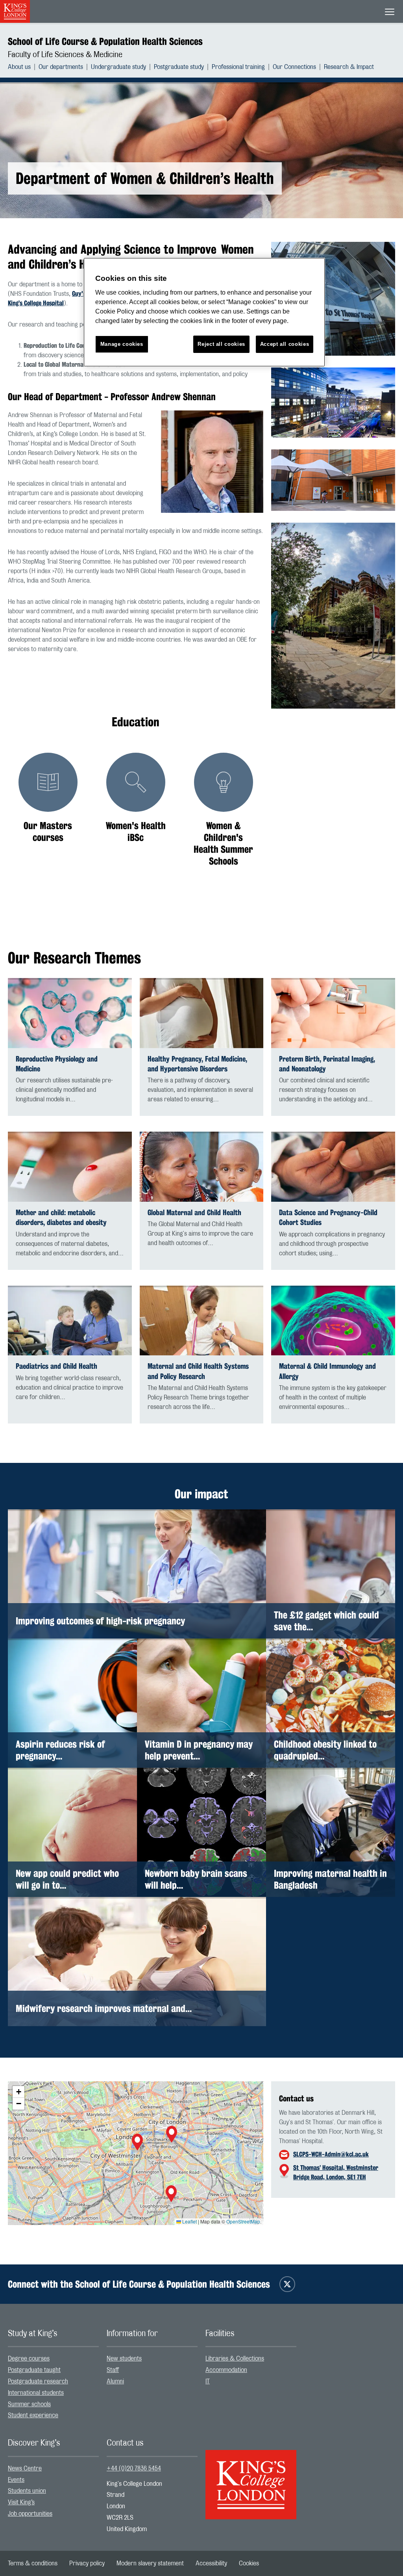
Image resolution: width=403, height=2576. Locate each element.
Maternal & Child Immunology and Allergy (327, 1371)
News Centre (25, 2468)
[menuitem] (23, 67)
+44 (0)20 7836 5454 (134, 2468)
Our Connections (294, 67)
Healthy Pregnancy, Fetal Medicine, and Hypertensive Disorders (197, 1064)
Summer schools (29, 2404)
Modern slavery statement (150, 2563)
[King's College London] (251, 2478)
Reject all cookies (221, 344)
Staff (113, 2370)
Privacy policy (87, 2563)
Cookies (249, 2563)
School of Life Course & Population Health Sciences (105, 41)
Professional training (238, 67)
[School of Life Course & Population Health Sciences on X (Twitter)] (287, 2284)
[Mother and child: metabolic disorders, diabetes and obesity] (70, 1167)
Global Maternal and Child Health (194, 1213)
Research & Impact (349, 67)
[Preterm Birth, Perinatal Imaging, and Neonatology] (333, 1013)
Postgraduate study (179, 67)
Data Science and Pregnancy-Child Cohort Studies (328, 1217)
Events (16, 2480)
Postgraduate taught (34, 2370)
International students (36, 2393)
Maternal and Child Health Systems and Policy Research (198, 1371)
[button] (137, 2143)
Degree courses (29, 2359)
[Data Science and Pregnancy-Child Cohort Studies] (333, 1167)
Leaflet (189, 2221)
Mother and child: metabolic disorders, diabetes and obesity (61, 1217)
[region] (204, 312)
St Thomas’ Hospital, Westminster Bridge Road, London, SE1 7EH (336, 2172)
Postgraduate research (38, 2381)
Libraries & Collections (235, 2359)
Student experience (33, 2415)
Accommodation (226, 2370)
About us (19, 67)
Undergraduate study (118, 67)
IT (208, 2381)
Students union (27, 2491)
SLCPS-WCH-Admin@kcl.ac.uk (331, 2154)
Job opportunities (30, 2514)
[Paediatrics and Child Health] (70, 1321)
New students (124, 2359)
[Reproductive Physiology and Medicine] (70, 1013)
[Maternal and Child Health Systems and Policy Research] (202, 1321)
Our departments (61, 67)
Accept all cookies (285, 344)
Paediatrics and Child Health (56, 1366)
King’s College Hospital (36, 303)
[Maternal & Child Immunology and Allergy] (333, 1321)
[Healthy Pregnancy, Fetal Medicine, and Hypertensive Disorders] (202, 1013)
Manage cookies (122, 344)
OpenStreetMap (243, 2221)
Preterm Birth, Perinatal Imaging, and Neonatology (327, 1064)
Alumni (115, 2381)
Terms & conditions (33, 2563)
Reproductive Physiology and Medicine (57, 1064)
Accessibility (211, 2563)
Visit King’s (21, 2502)
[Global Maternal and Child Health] (202, 1167)
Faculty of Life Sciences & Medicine (65, 55)
